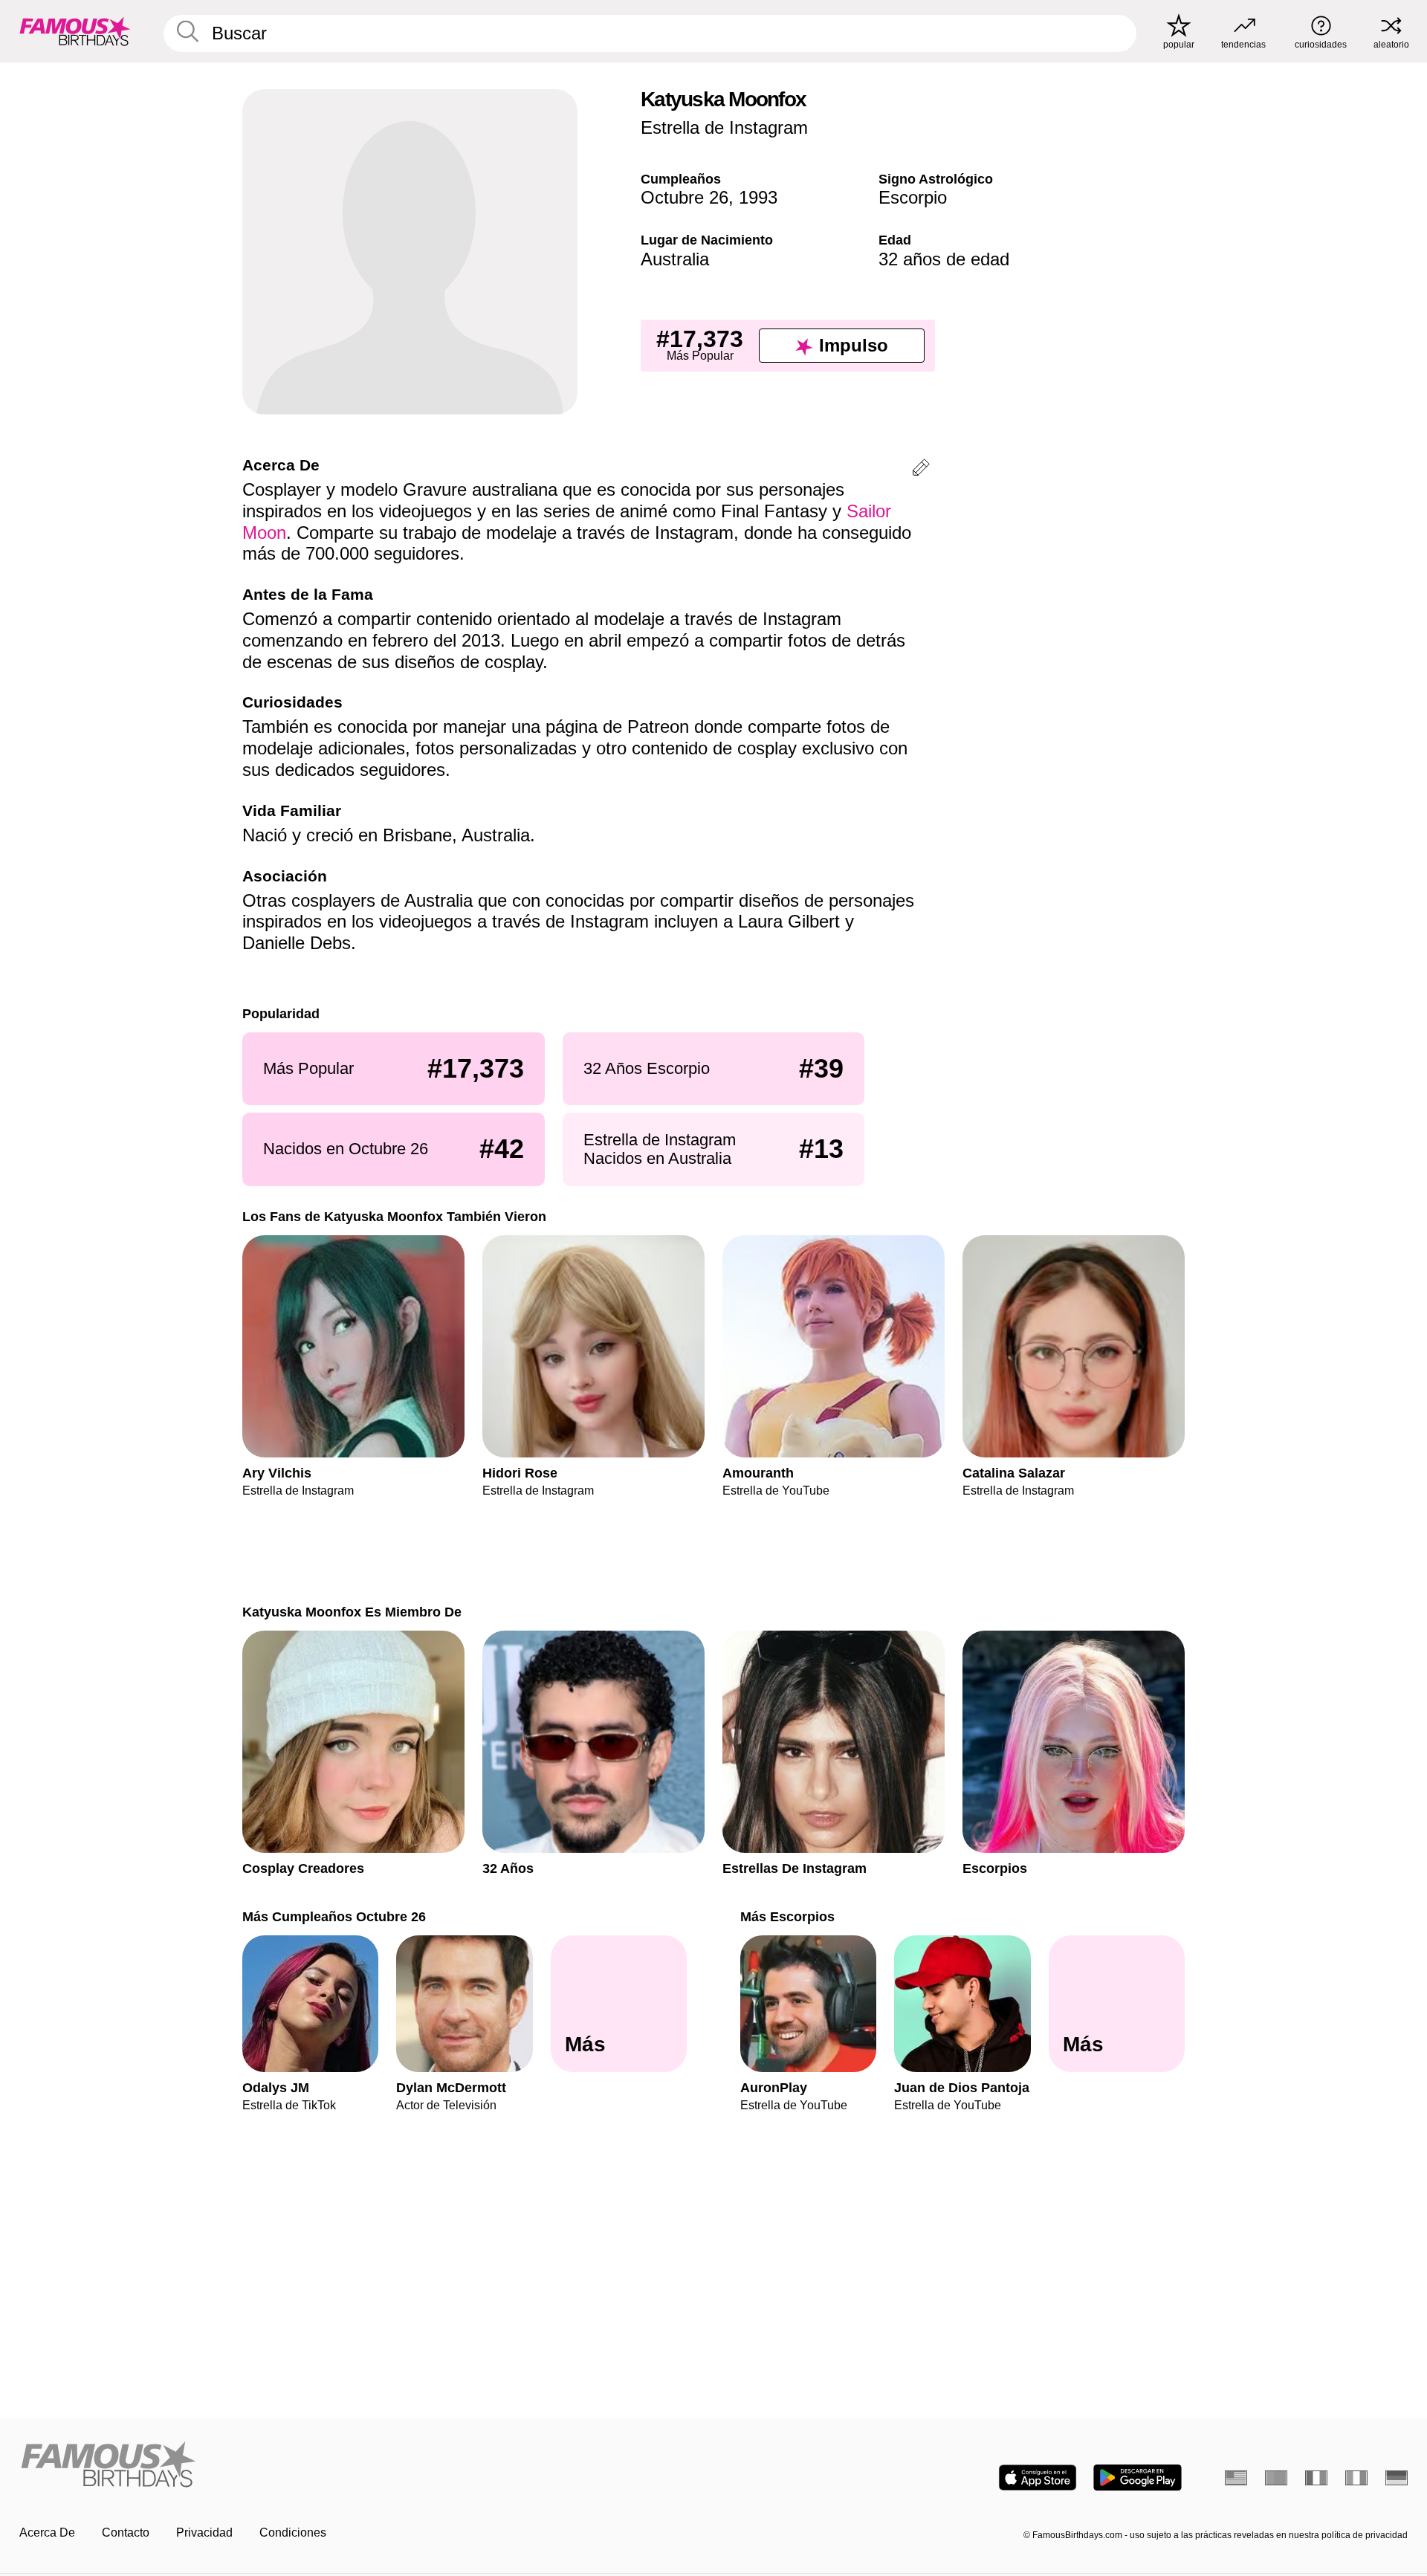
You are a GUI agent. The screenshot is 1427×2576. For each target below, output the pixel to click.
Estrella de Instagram (724, 127)
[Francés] (1316, 2478)
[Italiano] (1356, 2478)
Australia (675, 259)
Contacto (126, 2533)
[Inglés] (1236, 2478)
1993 (758, 197)
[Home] (362, 2466)
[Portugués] (1276, 2478)
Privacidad (204, 2533)
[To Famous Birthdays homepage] (75, 31)
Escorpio (913, 197)
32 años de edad (944, 259)
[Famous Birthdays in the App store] (1038, 2478)
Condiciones (293, 2533)
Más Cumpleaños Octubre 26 (334, 1916)
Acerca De (47, 2533)
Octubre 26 (685, 197)
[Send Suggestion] (921, 470)
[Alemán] (1397, 2478)
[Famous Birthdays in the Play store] (1138, 2478)
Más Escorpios (787, 1916)
